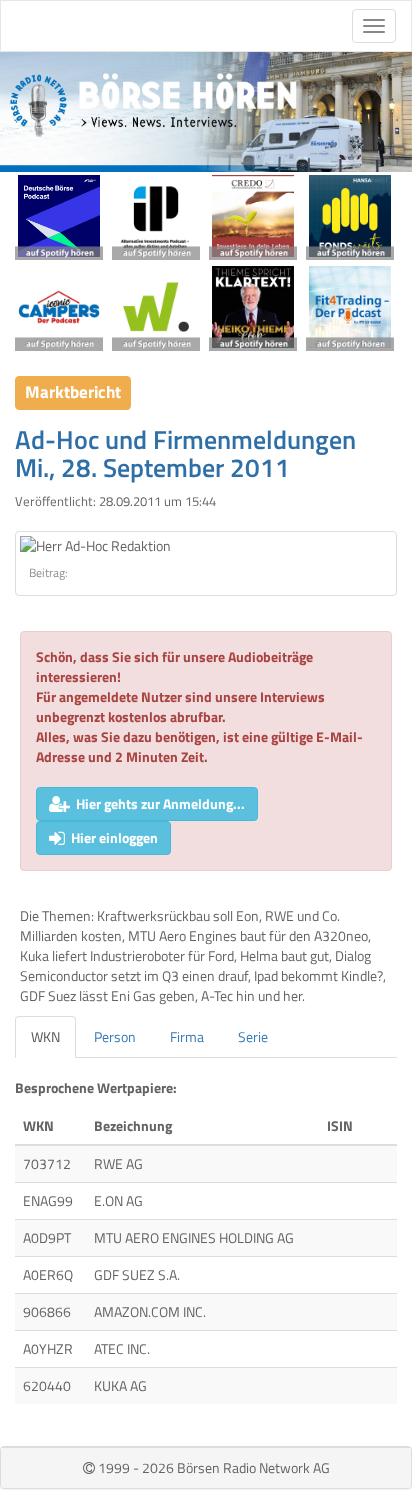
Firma (187, 1036)
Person (115, 1036)
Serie (253, 1036)
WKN (45, 1036)
